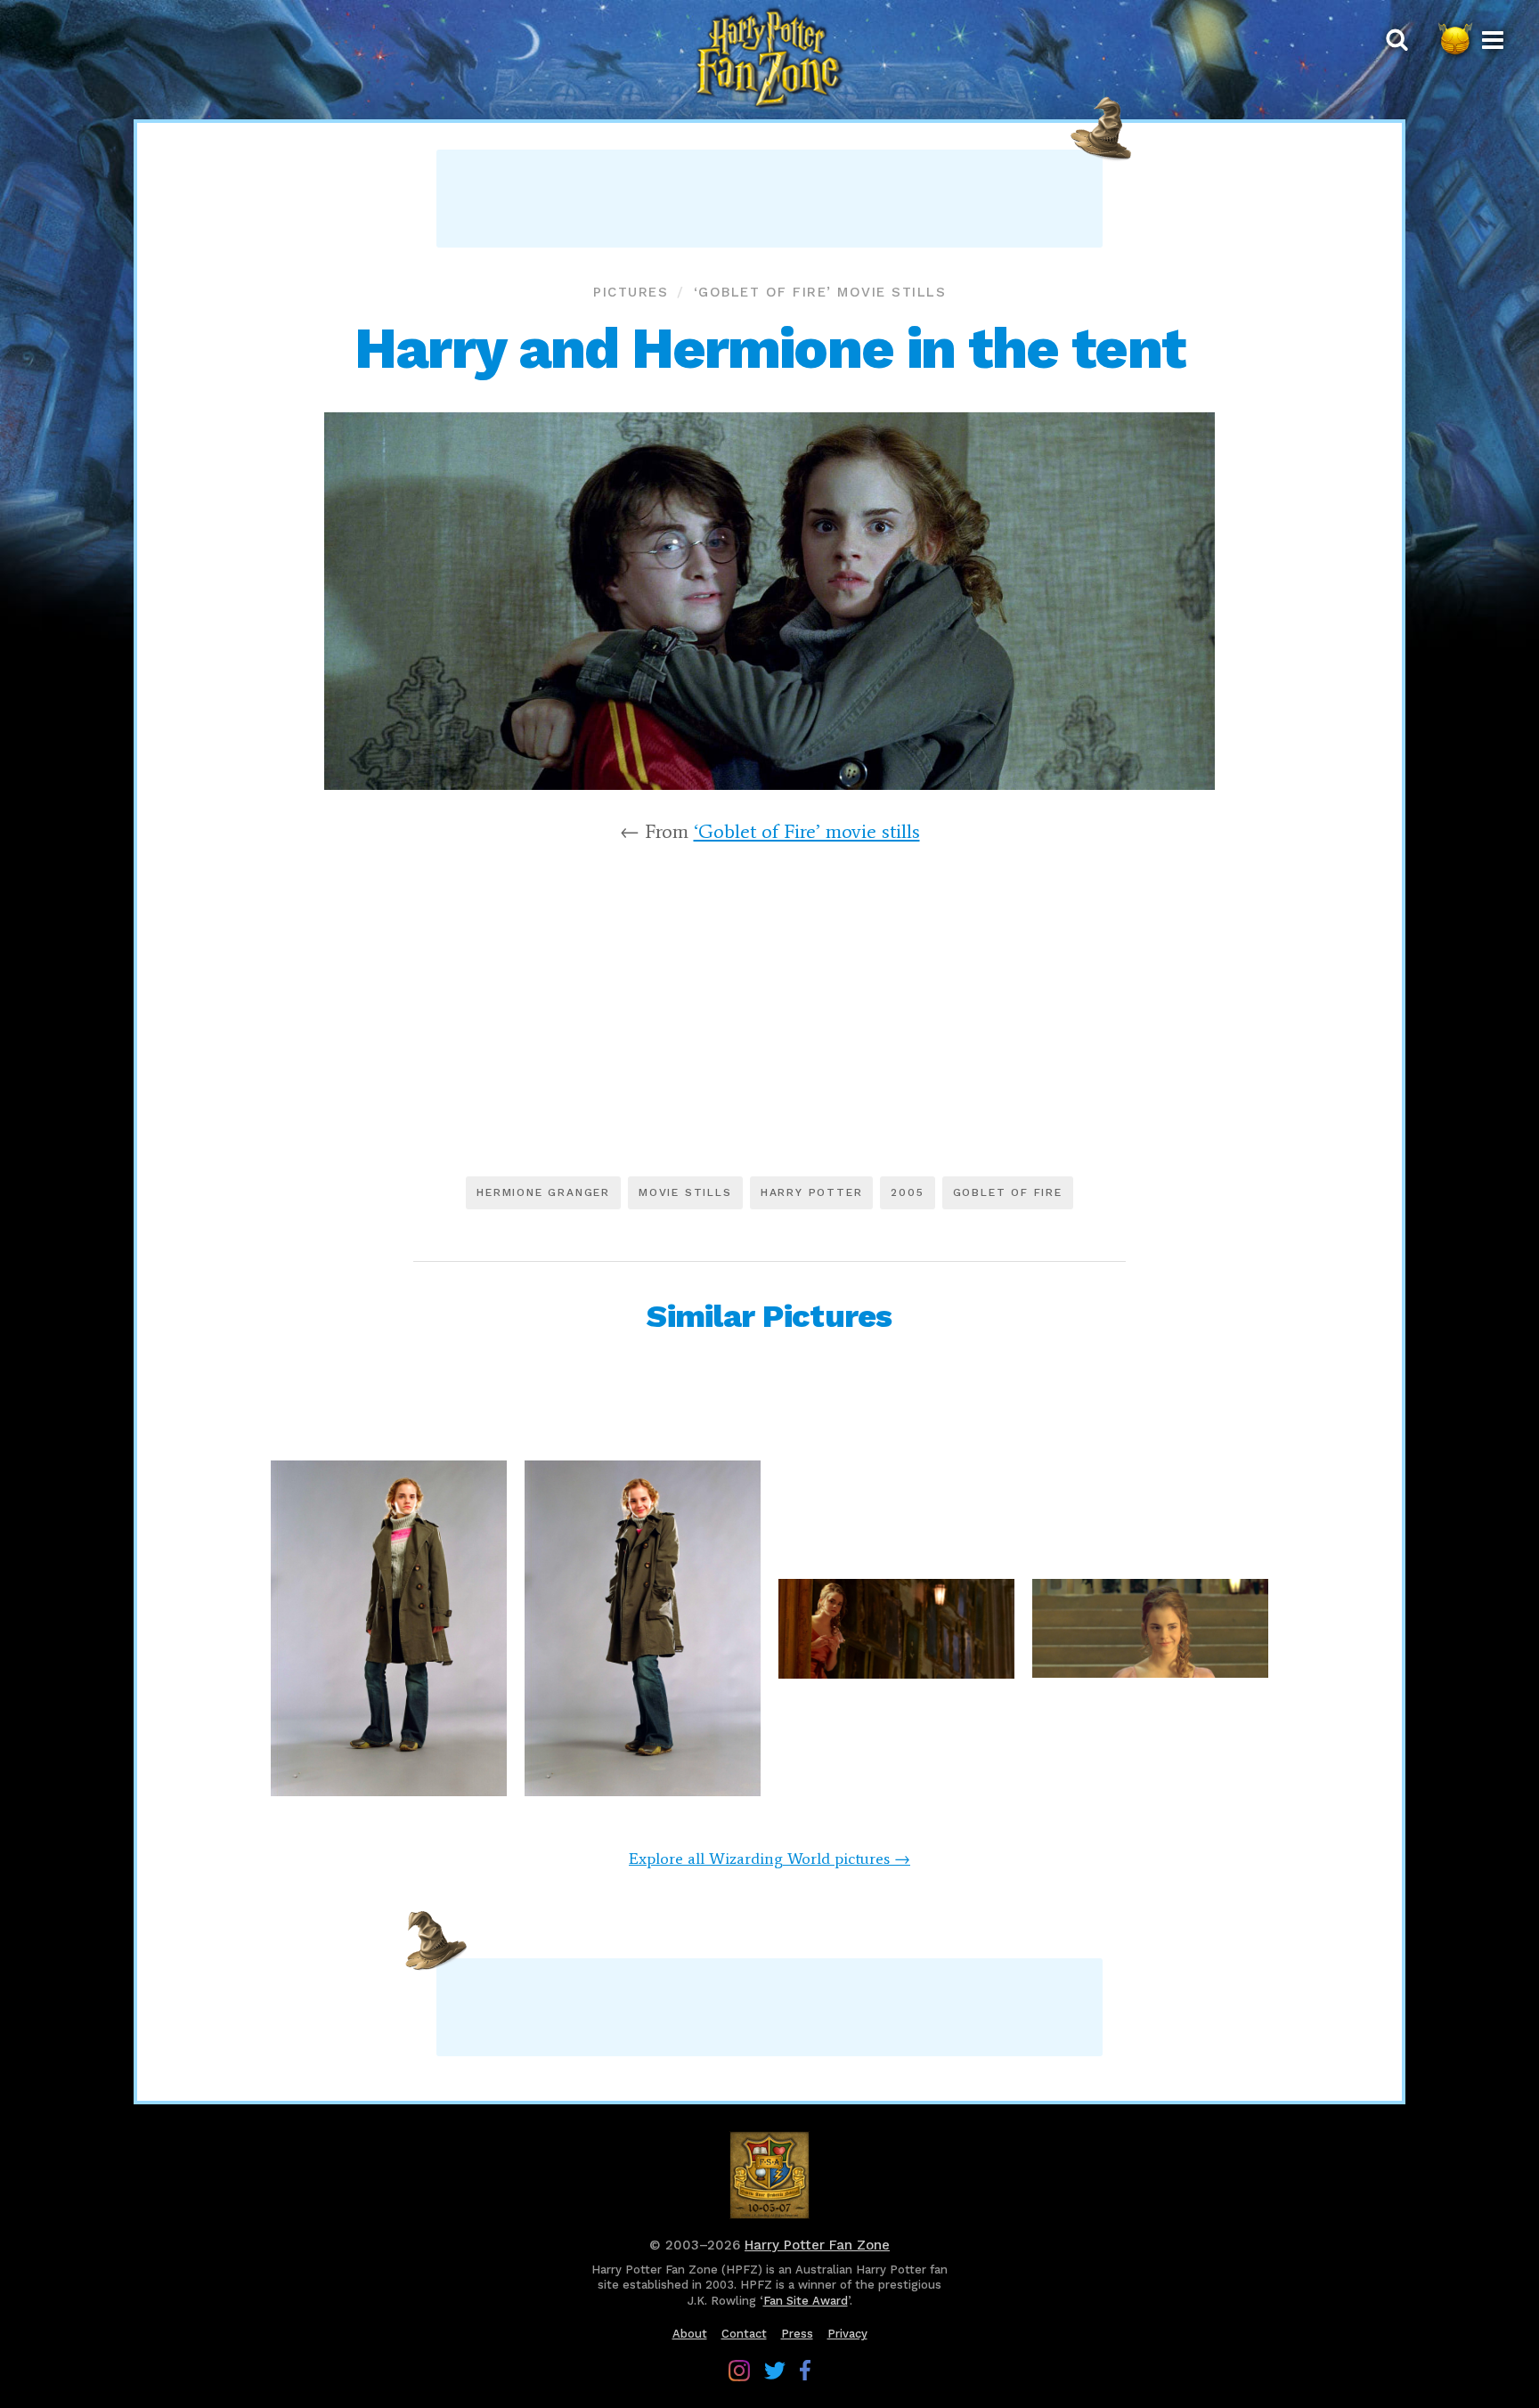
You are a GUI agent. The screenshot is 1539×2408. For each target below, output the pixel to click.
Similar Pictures (769, 1316)
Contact (744, 2334)
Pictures (631, 292)
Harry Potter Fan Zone (817, 2245)
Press (797, 2334)
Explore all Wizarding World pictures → (769, 1859)
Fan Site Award (806, 2301)
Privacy (847, 2334)
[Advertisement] (769, 199)
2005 (907, 1192)
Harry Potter (812, 1192)
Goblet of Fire (1008, 1192)
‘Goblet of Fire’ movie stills (820, 292)
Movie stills (685, 1192)
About (690, 2334)
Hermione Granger (543, 1192)
